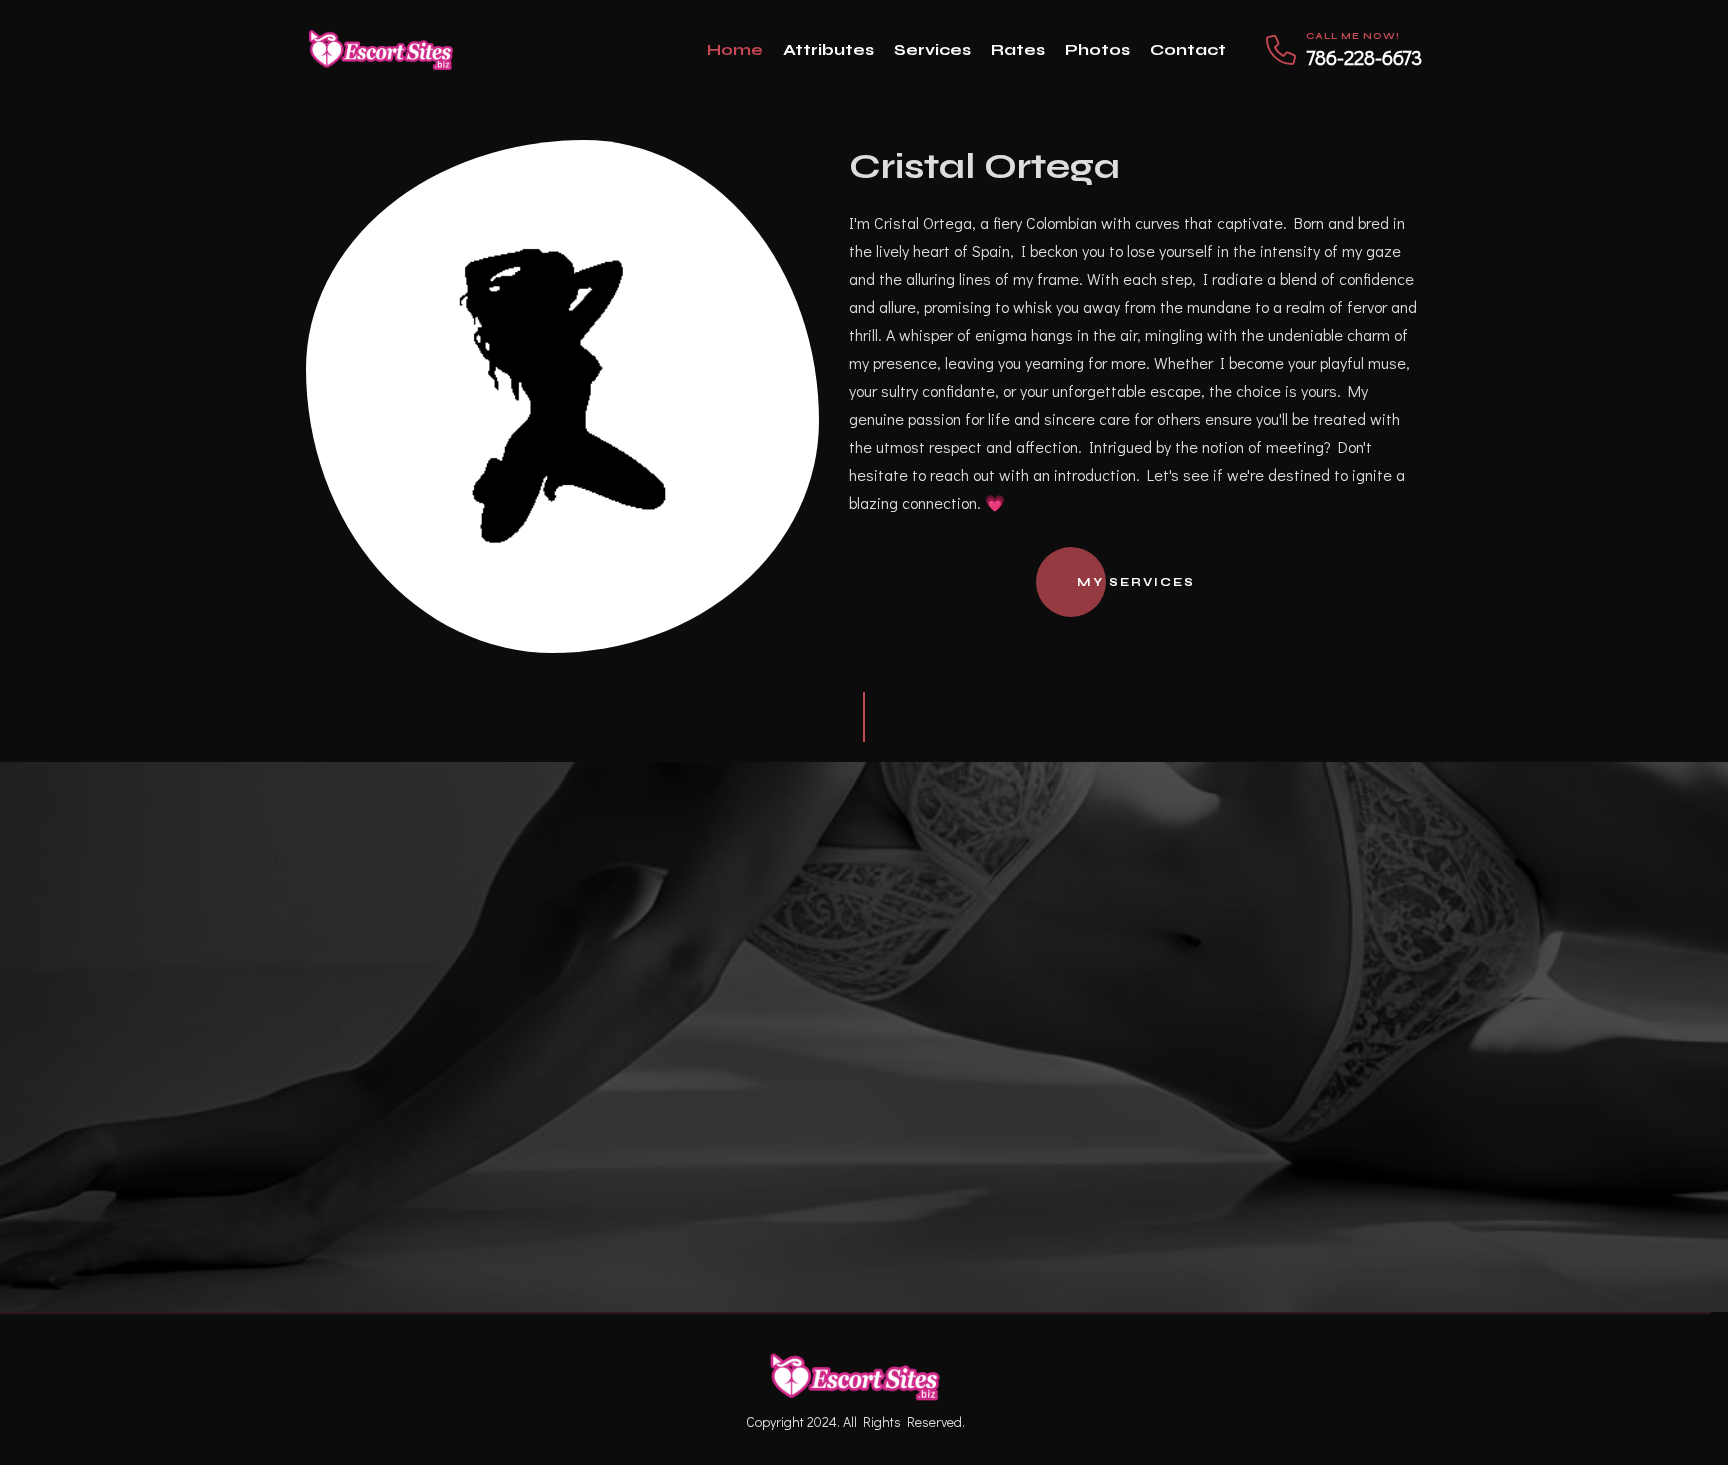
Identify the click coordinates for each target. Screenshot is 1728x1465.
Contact (1188, 49)
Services (932, 49)
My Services (1136, 582)
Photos (1097, 49)
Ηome (735, 49)
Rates (1018, 49)
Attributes (828, 49)
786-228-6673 (1364, 57)
